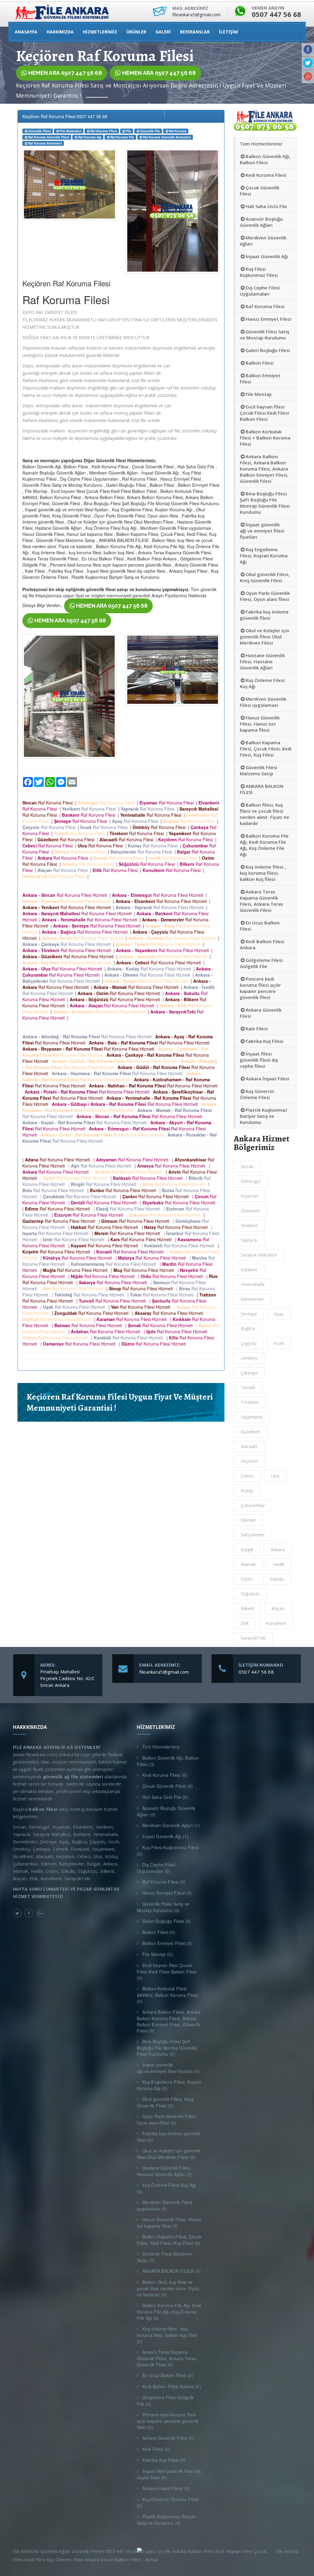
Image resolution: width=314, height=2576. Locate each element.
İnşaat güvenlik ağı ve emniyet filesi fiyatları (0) (168, 2068)
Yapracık (249, 1240)
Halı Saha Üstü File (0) (165, 1797)
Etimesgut (251, 1181)
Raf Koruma (178, 131)
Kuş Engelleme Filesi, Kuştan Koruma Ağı (264, 556)
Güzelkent (251, 1432)
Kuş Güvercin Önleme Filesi (257, 1094)
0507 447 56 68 (256, 1672)
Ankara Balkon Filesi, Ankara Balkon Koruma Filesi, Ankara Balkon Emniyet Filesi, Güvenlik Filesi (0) (169, 2021)
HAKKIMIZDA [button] (60, 32)
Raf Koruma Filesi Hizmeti (66, 895)
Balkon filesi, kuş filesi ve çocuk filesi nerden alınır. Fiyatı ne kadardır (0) (168, 2288)
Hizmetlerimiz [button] (100, 32)
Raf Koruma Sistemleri (45, 143)
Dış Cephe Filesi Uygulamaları (260, 291)
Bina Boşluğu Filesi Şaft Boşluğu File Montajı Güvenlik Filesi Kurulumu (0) (167, 2048)
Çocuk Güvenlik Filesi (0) (168, 1786)
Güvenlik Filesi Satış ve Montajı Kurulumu (264, 335)
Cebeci (247, 1476)
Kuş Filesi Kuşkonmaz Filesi (259, 272)
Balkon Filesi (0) (159, 1932)
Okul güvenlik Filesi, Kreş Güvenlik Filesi (265, 577)
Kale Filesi (257, 1028)
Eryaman (249, 1196)
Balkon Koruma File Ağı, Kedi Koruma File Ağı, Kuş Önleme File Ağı (264, 845)
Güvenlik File (150, 131)
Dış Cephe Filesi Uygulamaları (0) (156, 1868)
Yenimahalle (253, 1284)
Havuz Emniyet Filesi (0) (167, 1893)
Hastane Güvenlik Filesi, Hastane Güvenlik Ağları (262, 661)
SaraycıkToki (253, 1638)
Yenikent (249, 1225)
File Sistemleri (71, 131)
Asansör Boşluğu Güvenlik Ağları (261, 222)
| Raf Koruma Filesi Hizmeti (57, 1160)
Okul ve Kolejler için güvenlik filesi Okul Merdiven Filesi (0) (168, 2154)
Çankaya (249, 1373)
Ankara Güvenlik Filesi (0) (168, 2438)
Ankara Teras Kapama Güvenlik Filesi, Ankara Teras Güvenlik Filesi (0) (167, 2358)
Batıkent (249, 1270)
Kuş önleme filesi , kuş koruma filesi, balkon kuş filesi (263, 873)
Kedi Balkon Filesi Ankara (262, 944)
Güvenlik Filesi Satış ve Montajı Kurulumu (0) (163, 1907)
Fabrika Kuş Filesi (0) (164, 2460)
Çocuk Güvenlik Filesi (260, 191)
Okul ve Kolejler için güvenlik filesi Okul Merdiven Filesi (264, 637)
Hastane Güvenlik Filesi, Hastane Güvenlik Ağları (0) (165, 2171)
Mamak (248, 1564)
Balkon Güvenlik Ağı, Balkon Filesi (265, 159)
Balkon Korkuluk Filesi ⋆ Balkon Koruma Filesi (265, 438)
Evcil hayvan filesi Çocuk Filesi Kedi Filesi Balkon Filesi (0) (167, 1972)
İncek (279, 1343)
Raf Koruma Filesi (104, 131)
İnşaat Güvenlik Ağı (267, 256)
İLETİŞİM (228, 32)
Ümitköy (249, 1358)
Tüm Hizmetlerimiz (261, 144)
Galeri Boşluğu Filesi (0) (167, 1921)
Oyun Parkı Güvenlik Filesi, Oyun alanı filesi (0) (167, 2119)
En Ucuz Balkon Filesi (260, 926)
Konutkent (276, 1623)
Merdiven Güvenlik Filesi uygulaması (263, 702)
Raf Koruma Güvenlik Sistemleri (167, 137)
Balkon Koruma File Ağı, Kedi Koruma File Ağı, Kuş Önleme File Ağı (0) (169, 2312)
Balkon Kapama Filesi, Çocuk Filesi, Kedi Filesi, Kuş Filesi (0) (169, 2240)
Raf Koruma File (122, 137)
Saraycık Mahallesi (259, 1255)
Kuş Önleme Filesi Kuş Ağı (262, 683)
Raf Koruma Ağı (90, 137)
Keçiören (249, 1461)
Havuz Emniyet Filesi (268, 319)
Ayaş (279, 1314)
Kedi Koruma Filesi (266, 175)
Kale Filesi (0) (156, 2449)
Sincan (247, 1166)
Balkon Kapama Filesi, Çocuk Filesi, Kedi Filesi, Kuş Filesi (266, 749)
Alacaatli (249, 1446)
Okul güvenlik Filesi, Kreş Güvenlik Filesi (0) (165, 2102)
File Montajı (259, 394)
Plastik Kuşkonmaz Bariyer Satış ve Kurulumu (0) (167, 2520)
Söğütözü (250, 1594)
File (128, 131)
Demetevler (252, 1299)
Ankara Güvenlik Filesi (261, 1013)
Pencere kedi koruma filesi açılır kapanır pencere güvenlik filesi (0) (168, 2421)
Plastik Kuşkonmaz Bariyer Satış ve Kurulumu (264, 1116)
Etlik (245, 1623)
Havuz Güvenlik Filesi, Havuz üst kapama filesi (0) (169, 2223)
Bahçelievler (253, 1535)
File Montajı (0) (158, 1954)
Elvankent (250, 1211)
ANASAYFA (26, 32)
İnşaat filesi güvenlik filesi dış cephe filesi (259, 1060)
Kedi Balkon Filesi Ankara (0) (172, 2386)
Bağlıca (248, 1329)
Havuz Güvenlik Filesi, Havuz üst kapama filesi (260, 724)
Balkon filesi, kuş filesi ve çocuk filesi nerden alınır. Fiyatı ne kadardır (264, 814)
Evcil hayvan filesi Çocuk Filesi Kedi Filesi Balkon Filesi (264, 413)
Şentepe (249, 1314)
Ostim (247, 1579)
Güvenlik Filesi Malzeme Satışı (258, 770)
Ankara (278, 1549)
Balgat (247, 1549)
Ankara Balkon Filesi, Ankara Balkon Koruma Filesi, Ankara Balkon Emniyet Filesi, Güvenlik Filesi (264, 469)
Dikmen (248, 1520)
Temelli (248, 1387)
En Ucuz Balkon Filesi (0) (168, 2375)
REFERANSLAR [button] (195, 32)
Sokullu (277, 1579)
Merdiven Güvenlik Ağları (263, 241)
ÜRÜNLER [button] (136, 32)
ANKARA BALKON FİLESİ (262, 789)
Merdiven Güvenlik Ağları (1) (171, 1825)
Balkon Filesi (260, 363)
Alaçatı (278, 1608)
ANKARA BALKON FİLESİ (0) (172, 2271)
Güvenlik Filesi (40, 131)
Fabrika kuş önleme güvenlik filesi (264, 615)
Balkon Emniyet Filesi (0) (168, 1943)
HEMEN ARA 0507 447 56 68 (64, 73)
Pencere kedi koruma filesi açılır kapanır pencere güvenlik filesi (260, 988)
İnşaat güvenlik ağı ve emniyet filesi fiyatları (262, 531)
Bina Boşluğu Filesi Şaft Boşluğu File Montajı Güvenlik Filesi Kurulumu (265, 503)
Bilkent (247, 1608)
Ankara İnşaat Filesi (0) (166, 2488)
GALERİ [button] (163, 32)
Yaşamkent (252, 1417)
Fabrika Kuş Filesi (264, 1041)
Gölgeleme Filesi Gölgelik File (261, 963)
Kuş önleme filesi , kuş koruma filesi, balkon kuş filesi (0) (167, 2335)
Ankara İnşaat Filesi (267, 1079)
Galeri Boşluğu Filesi (268, 350)
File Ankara (288, 2551)
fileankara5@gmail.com (164, 1672)
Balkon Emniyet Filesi (260, 378)
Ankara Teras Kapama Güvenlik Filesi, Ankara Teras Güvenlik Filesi (262, 901)
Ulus (275, 1476)
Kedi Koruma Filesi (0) (165, 1775)
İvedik (279, 1564)
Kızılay (247, 1491)
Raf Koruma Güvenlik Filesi (49, 137)
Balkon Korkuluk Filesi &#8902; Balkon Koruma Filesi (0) (167, 1995)
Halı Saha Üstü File (266, 206)
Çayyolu (249, 1343)
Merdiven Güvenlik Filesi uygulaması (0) (164, 2205)
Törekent (250, 1402)
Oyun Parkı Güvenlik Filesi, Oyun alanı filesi (265, 596)
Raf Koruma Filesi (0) (164, 1882)
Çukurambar (253, 1505)
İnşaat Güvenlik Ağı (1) (165, 1836)
